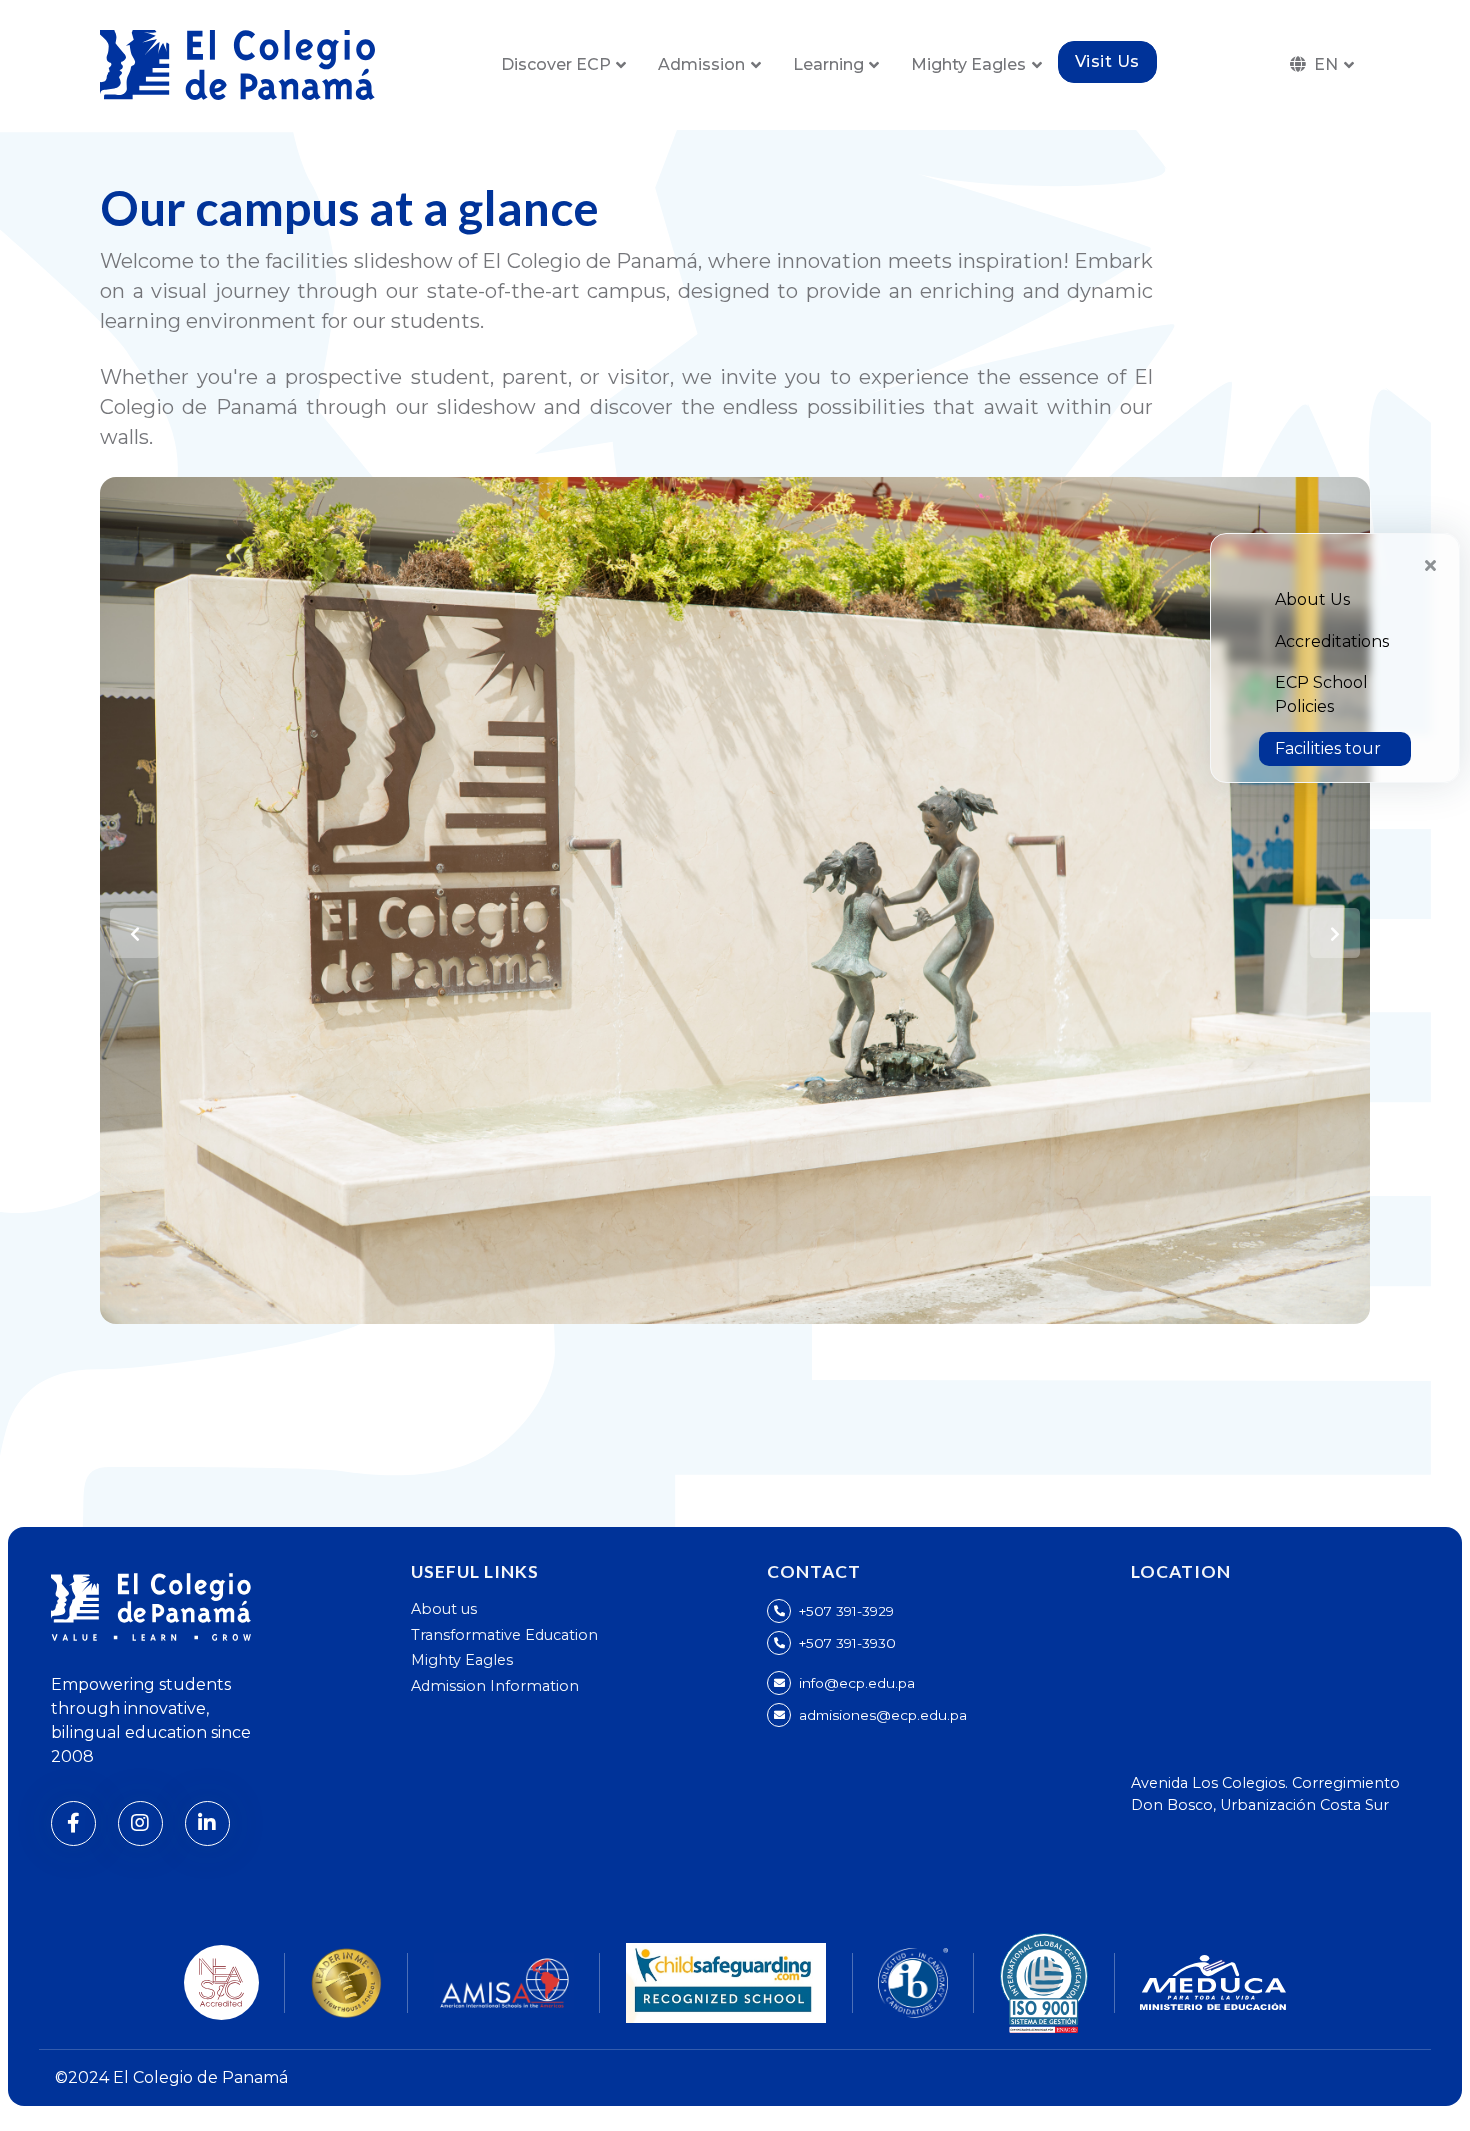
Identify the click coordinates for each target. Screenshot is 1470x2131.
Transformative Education (504, 1635)
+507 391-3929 (846, 1611)
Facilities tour (1328, 748)
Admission (701, 64)
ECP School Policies (1321, 694)
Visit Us (1107, 61)
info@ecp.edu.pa (857, 1683)
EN (1326, 64)
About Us (1312, 599)
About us (444, 1609)
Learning (828, 64)
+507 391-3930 (847, 1643)
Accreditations (1332, 641)
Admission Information (495, 1686)
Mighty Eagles (968, 64)
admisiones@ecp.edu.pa (883, 1715)
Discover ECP (556, 64)
